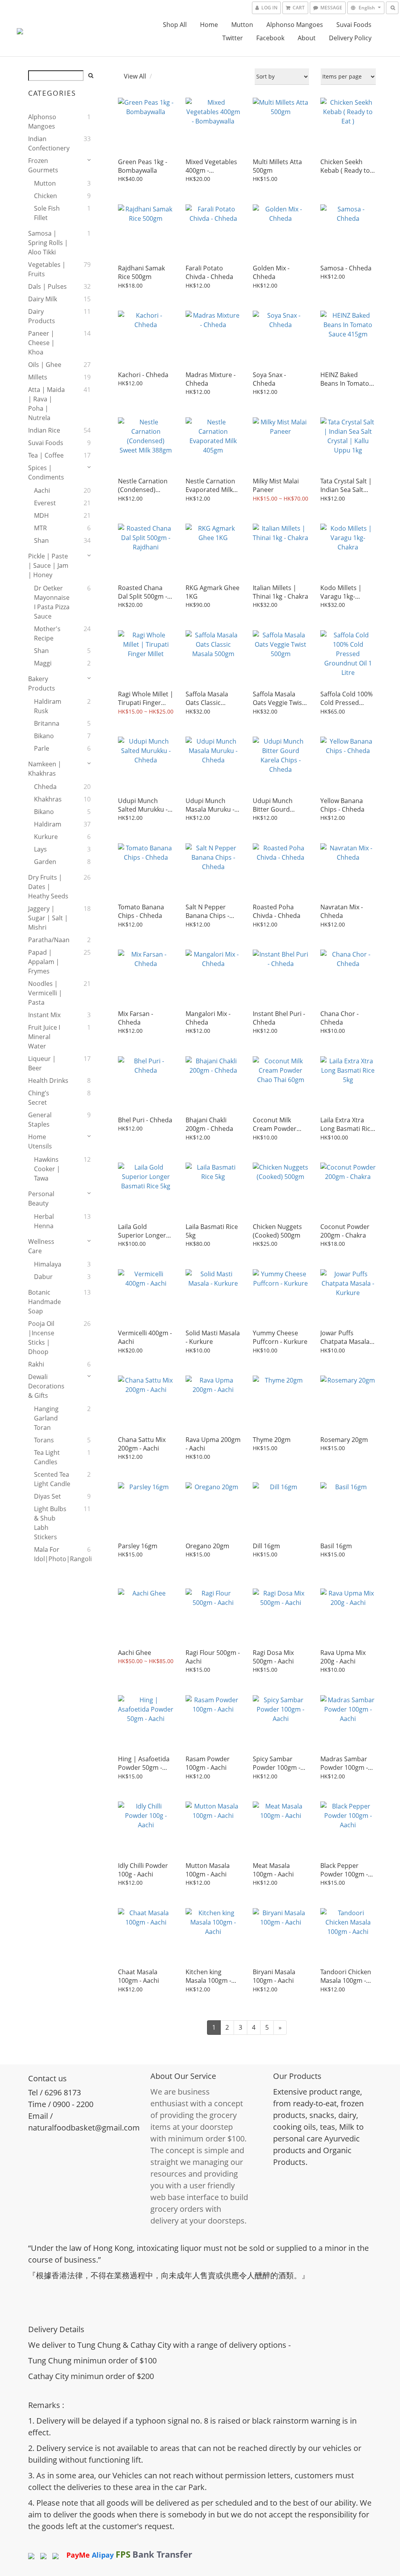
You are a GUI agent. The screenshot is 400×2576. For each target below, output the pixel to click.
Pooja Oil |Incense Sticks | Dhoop (41, 1338)
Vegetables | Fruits (47, 269)
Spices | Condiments (46, 472)
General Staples (40, 1120)
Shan (41, 540)
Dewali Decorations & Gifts (46, 1386)
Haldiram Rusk (48, 706)
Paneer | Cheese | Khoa (41, 343)
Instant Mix (44, 1015)
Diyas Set (47, 1496)
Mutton (242, 25)
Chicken (46, 196)
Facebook (270, 38)
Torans (44, 1440)
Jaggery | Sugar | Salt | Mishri (48, 918)
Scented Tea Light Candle (52, 1479)
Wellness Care (41, 1246)
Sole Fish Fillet (47, 213)
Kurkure (46, 837)
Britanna (47, 723)
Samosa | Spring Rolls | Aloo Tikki (48, 243)
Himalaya (48, 1264)
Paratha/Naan (48, 940)
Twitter (233, 38)
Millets (38, 377)
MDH (41, 515)
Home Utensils (40, 1141)
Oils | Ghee (45, 365)
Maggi (43, 663)
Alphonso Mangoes (295, 25)
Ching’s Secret (39, 1098)
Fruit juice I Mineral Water (44, 1037)
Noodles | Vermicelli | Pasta (45, 993)
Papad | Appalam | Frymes (44, 962)
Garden (45, 862)
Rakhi (36, 1364)
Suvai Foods (354, 25)
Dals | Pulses (47, 286)
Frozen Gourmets (43, 165)
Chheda (45, 787)
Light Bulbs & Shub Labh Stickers (50, 1523)
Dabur (43, 1277)
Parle (42, 748)
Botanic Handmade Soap (45, 1302)
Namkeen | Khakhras (45, 769)
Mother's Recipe (47, 633)
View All (135, 76)
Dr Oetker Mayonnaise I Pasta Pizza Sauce (52, 602)
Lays (40, 849)
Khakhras (48, 799)
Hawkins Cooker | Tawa (47, 1169)
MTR (40, 528)
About (307, 38)
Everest (45, 503)
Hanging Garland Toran (46, 1418)
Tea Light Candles (47, 1457)
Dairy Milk (43, 299)
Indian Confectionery (48, 143)
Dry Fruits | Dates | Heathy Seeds (48, 887)
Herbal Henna (44, 1221)
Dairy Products (42, 316)
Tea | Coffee (46, 455)
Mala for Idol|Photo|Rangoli (52, 1554)
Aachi (42, 490)
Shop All (175, 25)
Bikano (44, 736)
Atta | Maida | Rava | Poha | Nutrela (46, 404)
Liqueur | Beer (42, 1063)
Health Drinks (48, 1080)
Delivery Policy (350, 38)
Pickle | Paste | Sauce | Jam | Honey (48, 565)
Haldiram (48, 824)
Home (209, 25)
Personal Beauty (41, 1199)
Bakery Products (42, 683)
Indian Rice (44, 430)
